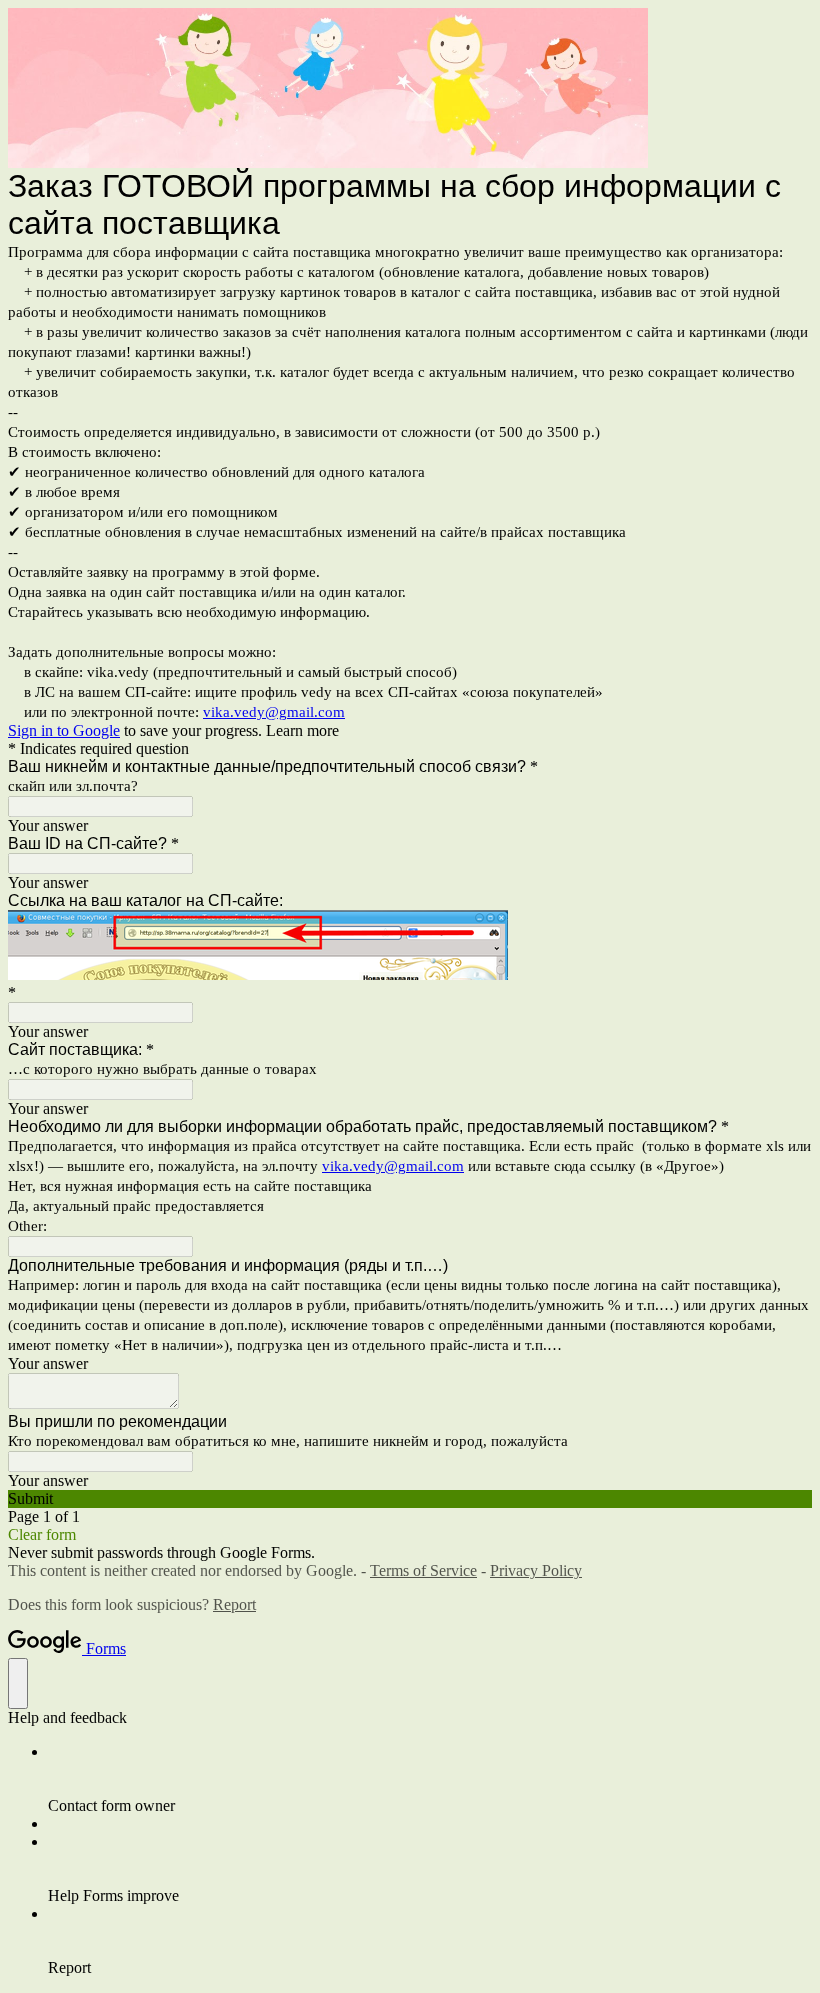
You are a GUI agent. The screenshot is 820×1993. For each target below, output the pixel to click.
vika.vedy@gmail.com (274, 712)
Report (234, 1604)
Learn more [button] (302, 730)
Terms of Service (423, 1570)
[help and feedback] (18, 1683)
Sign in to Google (64, 730)
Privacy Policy (536, 1570)
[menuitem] (430, 1779)
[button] (410, 1499)
